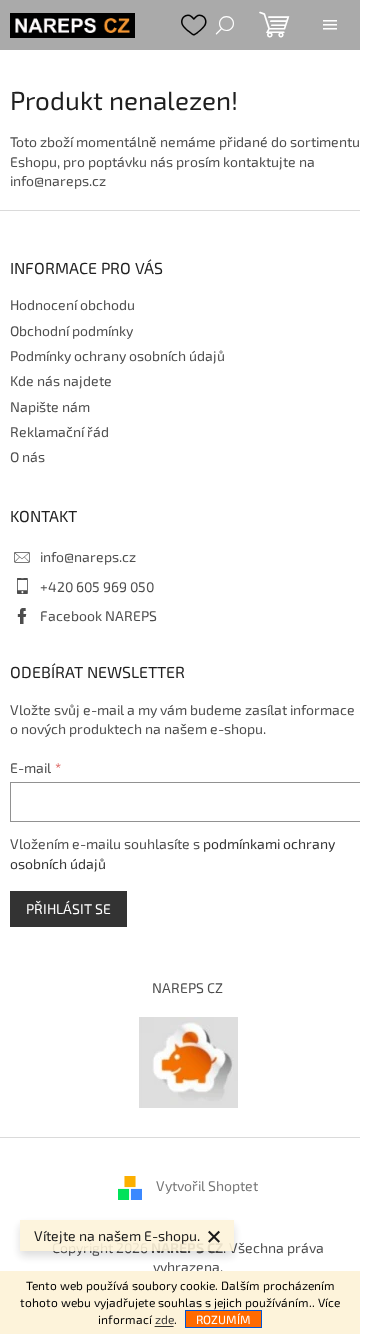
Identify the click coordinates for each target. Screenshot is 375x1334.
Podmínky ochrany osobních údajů (117, 355)
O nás (27, 456)
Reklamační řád (59, 431)
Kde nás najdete (61, 380)
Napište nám (50, 406)
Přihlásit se (68, 908)
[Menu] (330, 25)
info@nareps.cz (88, 556)
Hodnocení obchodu (72, 304)
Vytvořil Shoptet (207, 1185)
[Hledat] (225, 25)
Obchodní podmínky (71, 330)
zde (164, 1319)
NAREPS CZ (187, 987)
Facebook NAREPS (98, 615)
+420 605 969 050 (97, 586)
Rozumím (223, 1319)
